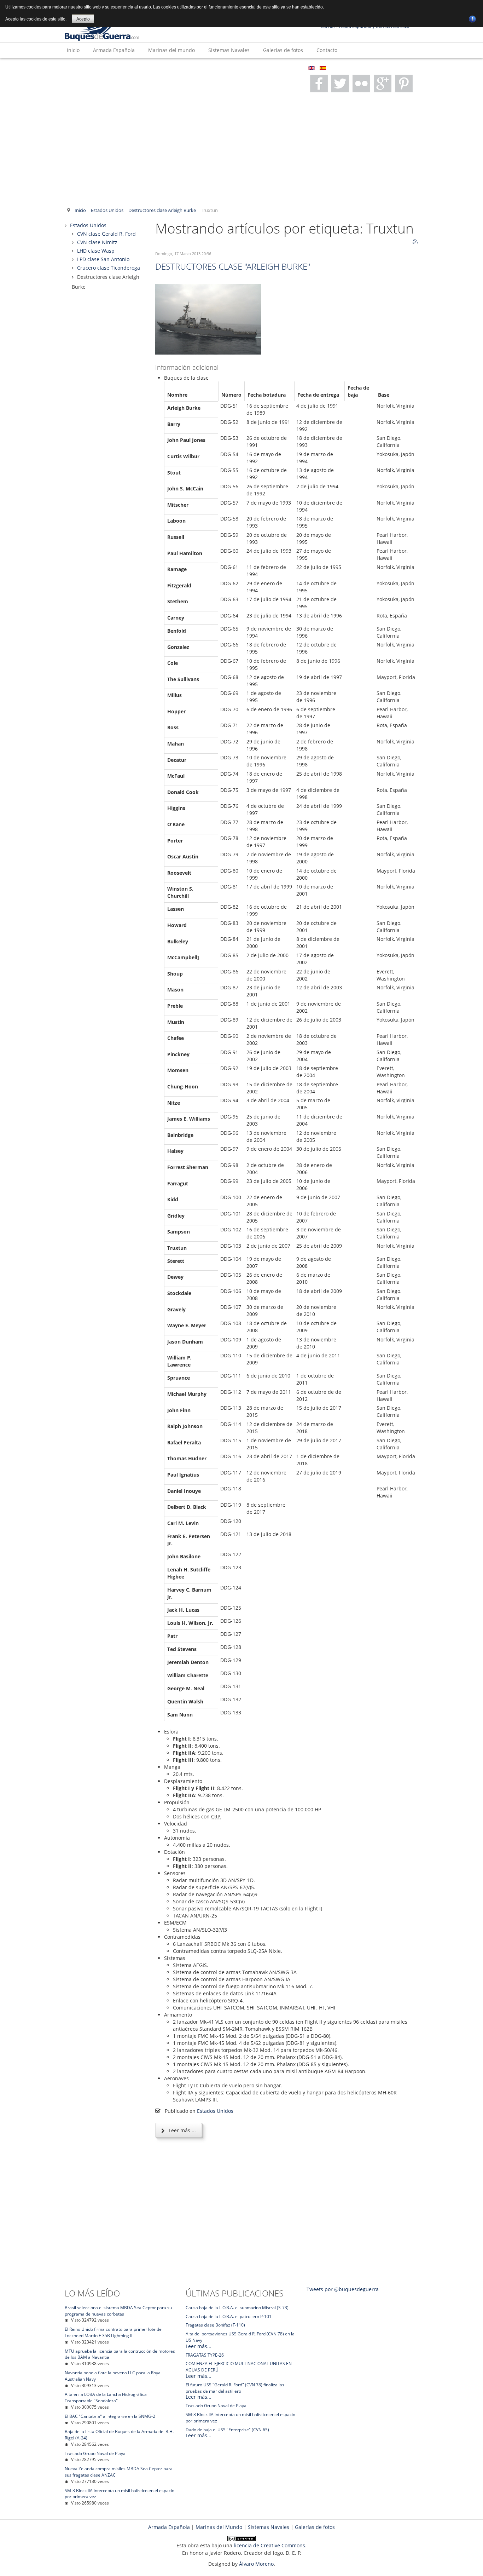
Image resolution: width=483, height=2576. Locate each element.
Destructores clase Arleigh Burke (162, 210)
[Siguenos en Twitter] (340, 84)
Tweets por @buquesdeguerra (343, 2289)
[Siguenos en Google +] (383, 84)
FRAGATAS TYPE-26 (205, 2355)
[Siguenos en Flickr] (361, 84)
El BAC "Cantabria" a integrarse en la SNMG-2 (110, 2416)
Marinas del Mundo (219, 2527)
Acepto (83, 19)
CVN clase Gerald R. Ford (106, 234)
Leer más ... (182, 2130)
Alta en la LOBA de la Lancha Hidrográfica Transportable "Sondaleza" (106, 2397)
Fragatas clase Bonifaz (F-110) (215, 2325)
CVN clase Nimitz (97, 242)
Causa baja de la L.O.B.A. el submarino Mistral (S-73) (237, 2308)
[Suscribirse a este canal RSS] (415, 242)
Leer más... (199, 2346)
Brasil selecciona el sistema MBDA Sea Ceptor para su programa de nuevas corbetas (118, 2311)
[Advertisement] (241, 149)
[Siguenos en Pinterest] (404, 84)
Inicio (73, 50)
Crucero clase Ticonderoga (109, 268)
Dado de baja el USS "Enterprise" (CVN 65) (227, 2430)
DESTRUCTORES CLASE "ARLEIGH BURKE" (233, 266)
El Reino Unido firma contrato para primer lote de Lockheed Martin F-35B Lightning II (113, 2332)
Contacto (327, 50)
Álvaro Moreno (256, 2564)
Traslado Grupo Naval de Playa (95, 2453)
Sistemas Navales (229, 50)
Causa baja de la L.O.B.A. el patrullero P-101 (229, 2316)
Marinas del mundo (171, 50)
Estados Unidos (107, 210)
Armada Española (114, 50)
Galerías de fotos (283, 50)
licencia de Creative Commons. (270, 2545)
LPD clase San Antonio (103, 259)
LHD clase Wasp (96, 251)
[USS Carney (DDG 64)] (208, 319)
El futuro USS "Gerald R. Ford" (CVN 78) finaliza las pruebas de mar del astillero (235, 2388)
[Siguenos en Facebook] (319, 84)
